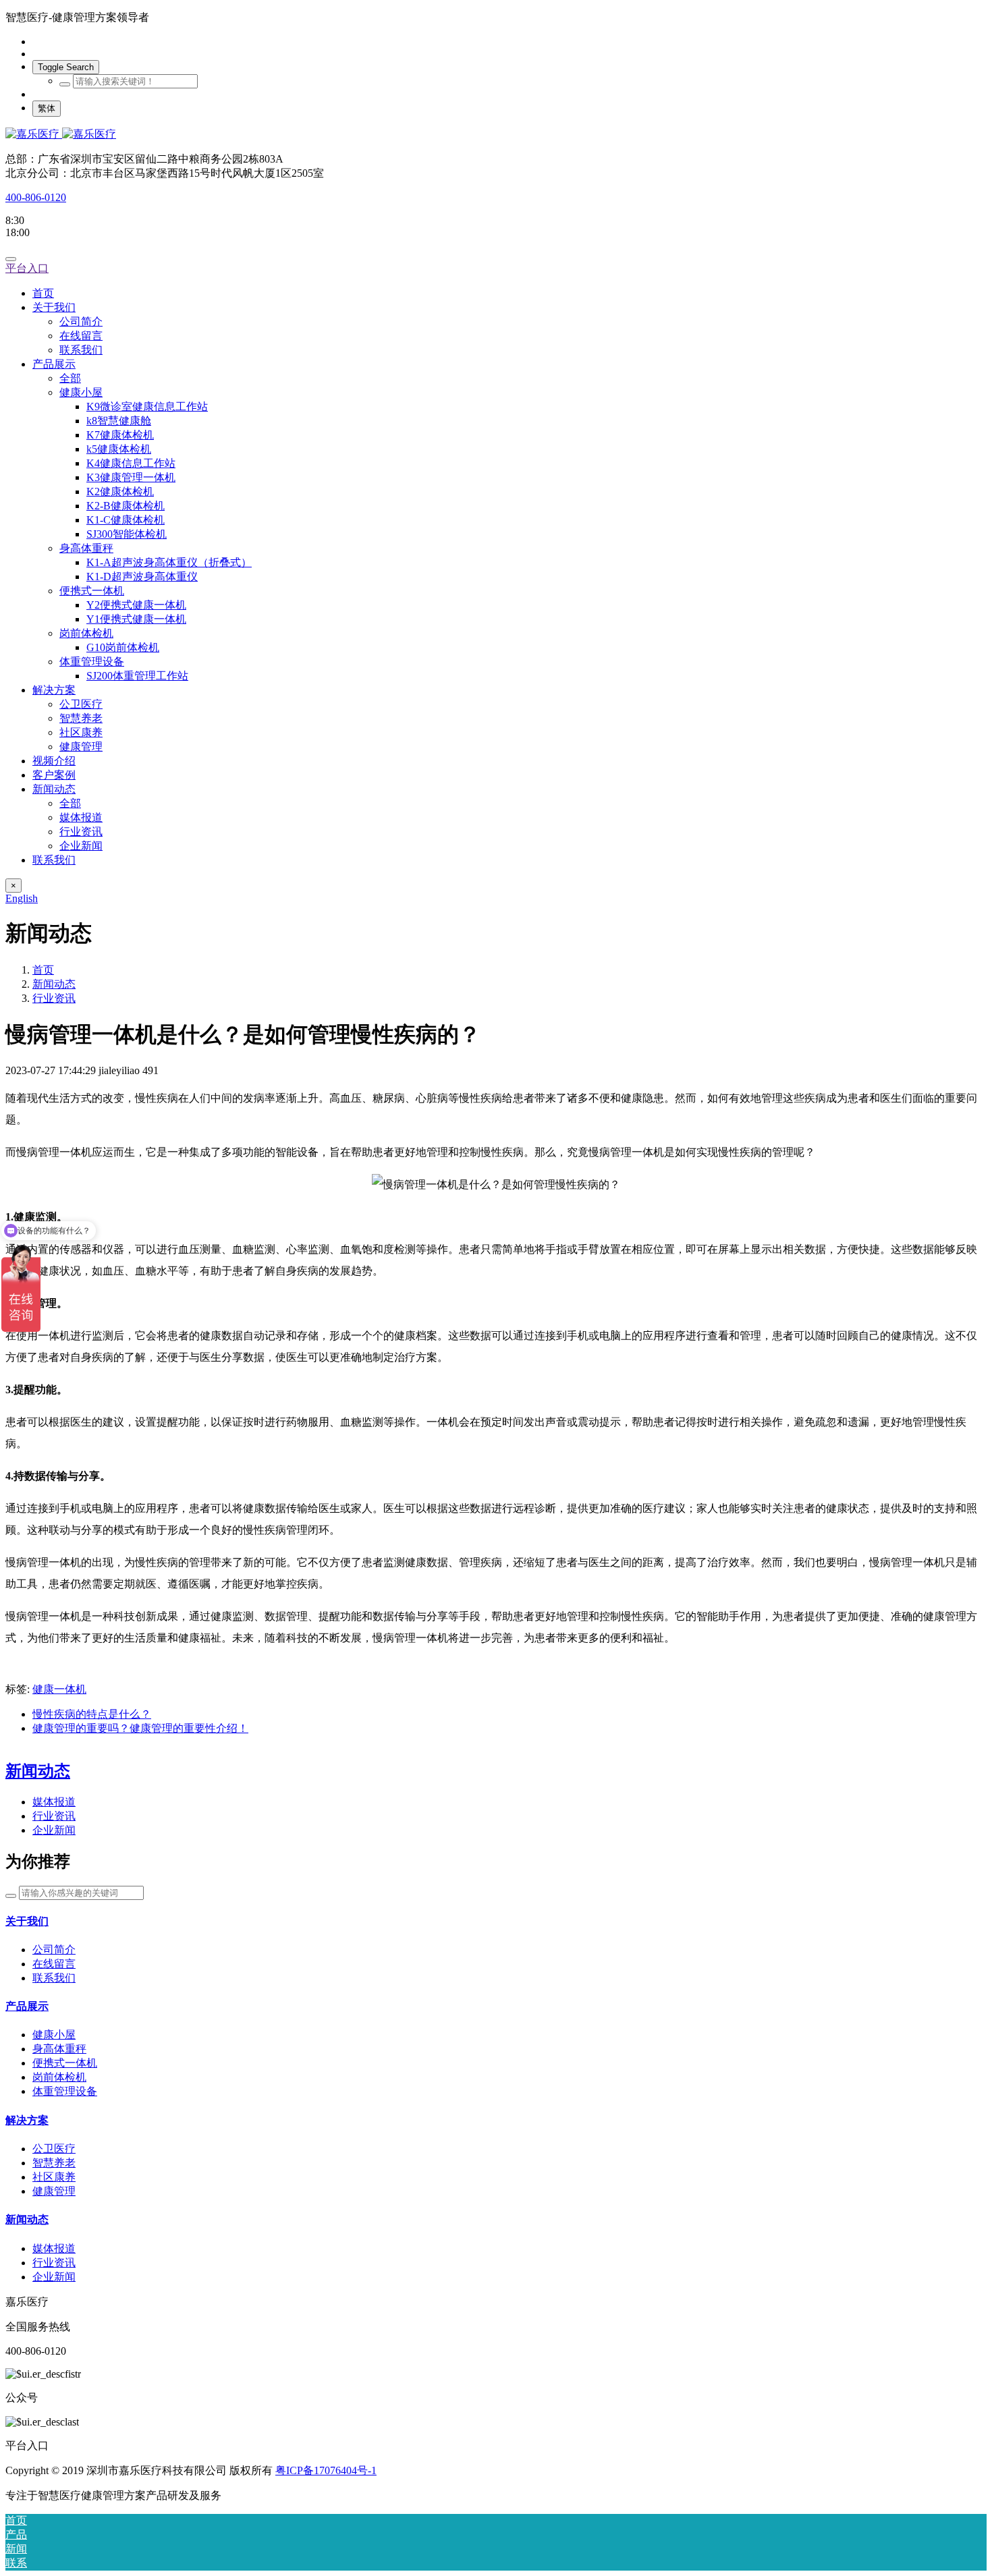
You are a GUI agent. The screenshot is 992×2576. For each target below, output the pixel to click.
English (22, 898)
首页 (43, 293)
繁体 (47, 108)
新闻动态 (54, 984)
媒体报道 (54, 1802)
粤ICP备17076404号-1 (326, 2470)
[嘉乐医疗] (496, 135)
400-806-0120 (36, 197)
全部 (70, 378)
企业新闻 (54, 1830)
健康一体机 (59, 1689)
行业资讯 (54, 998)
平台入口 (27, 268)
